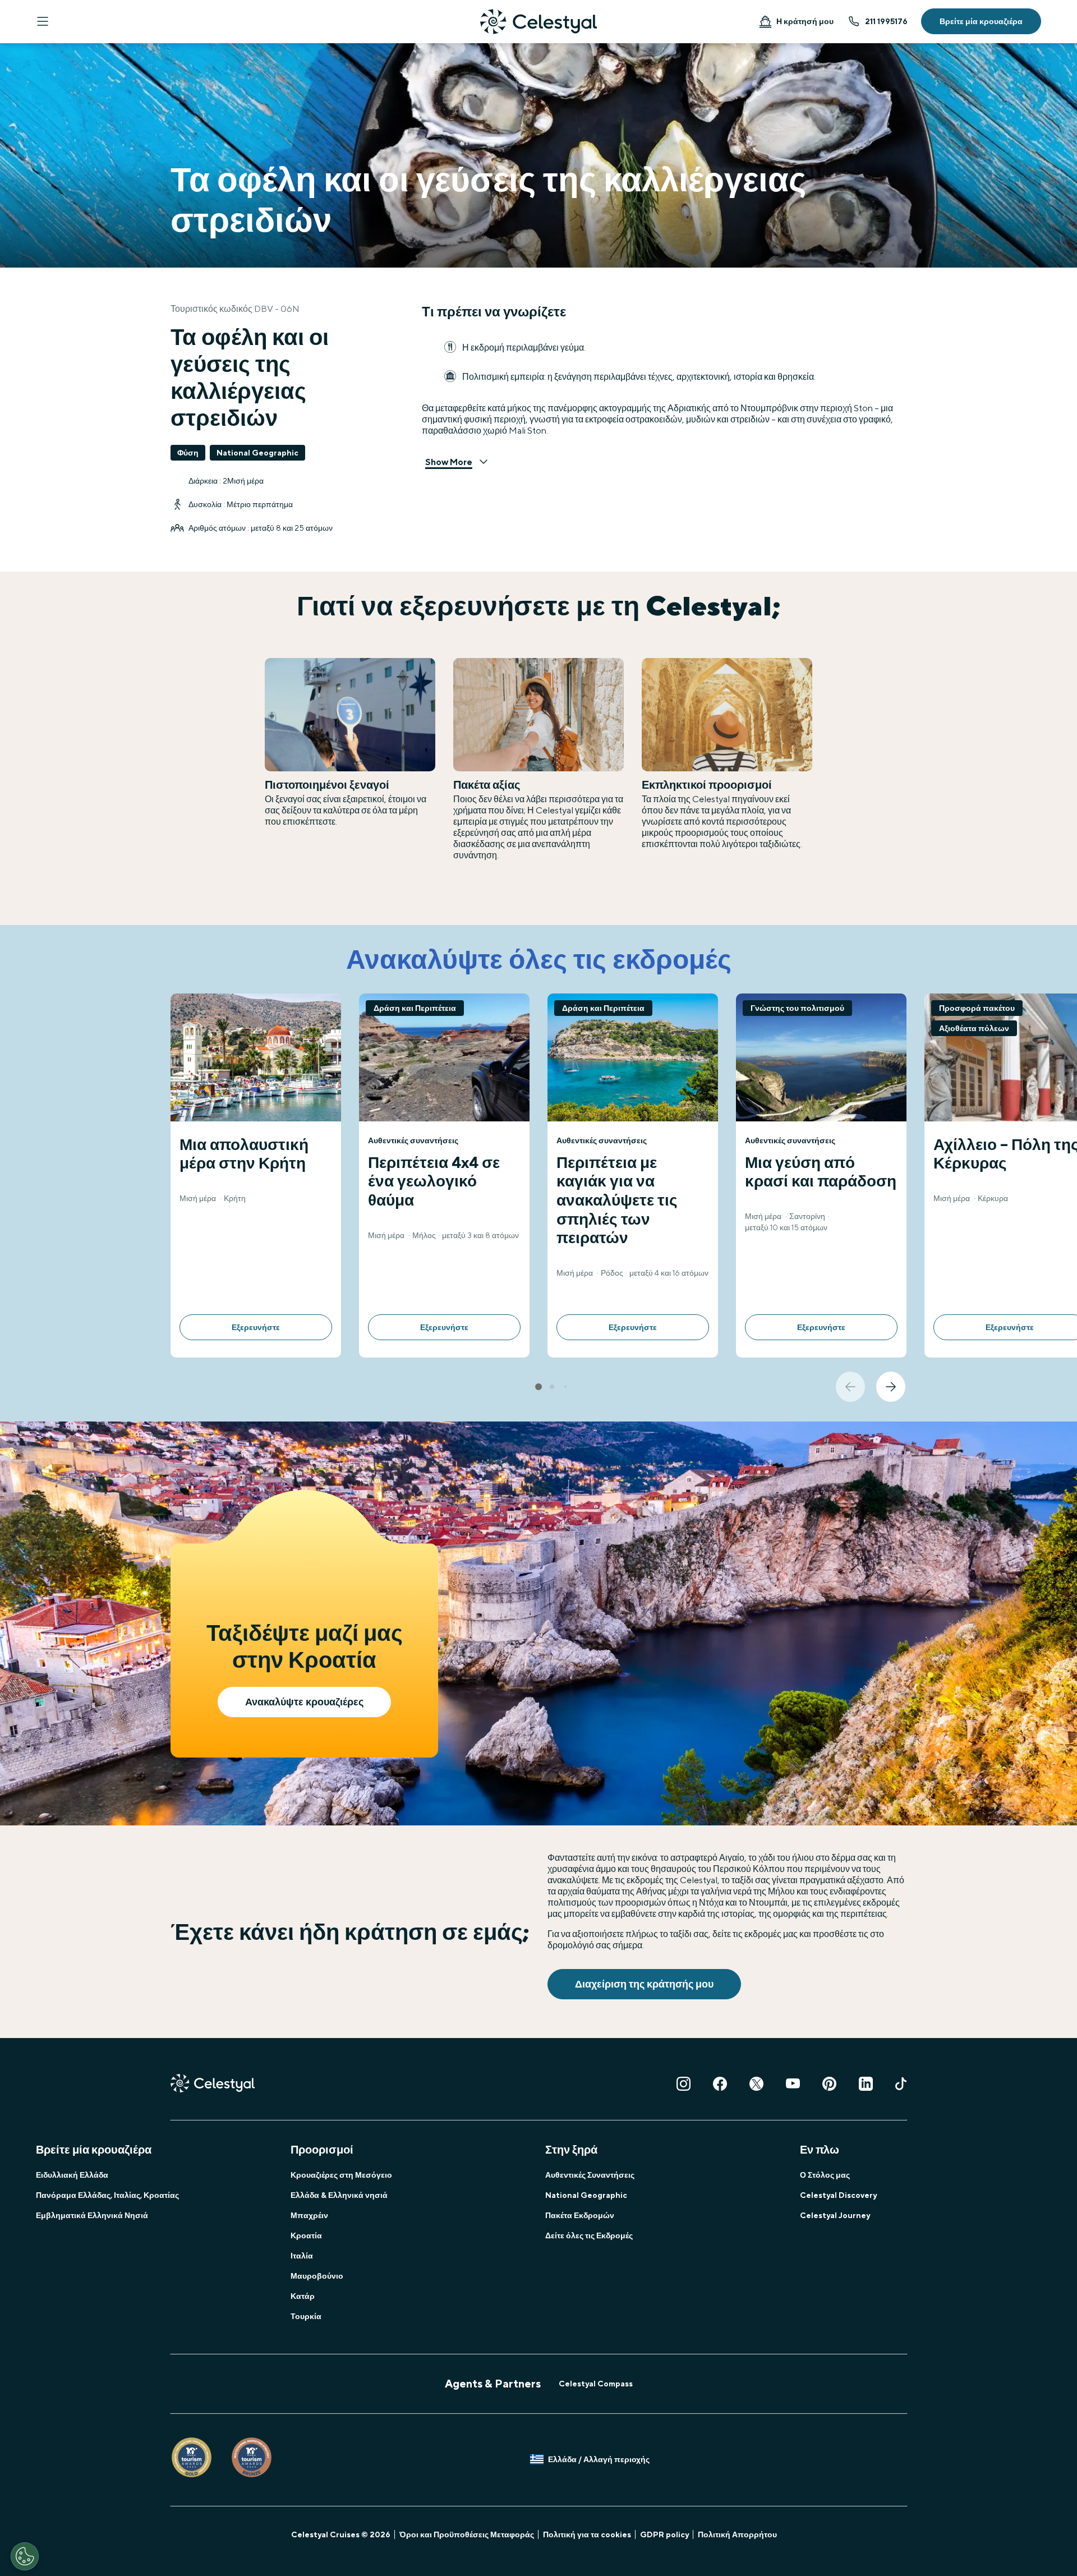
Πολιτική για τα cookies (587, 2534)
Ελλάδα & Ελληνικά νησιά (339, 2195)
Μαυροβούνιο (317, 2276)
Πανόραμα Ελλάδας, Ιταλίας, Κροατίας (107, 2195)
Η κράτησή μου (805, 21)
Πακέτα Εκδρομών (580, 2215)
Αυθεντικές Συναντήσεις (590, 2175)
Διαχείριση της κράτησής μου (644, 1984)
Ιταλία (302, 2256)
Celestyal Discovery (838, 2195)
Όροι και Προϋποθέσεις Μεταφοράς (467, 2534)
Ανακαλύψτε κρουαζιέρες (304, 1702)
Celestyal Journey (835, 2215)
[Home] (538, 22)
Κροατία (306, 2235)
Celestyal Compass (596, 2384)
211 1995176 (886, 21)
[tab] (538, 1387)
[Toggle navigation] (43, 21)
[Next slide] (891, 1387)
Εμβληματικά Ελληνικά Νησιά (92, 2215)
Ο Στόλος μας (825, 2175)
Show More (449, 462)
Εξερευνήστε (256, 1327)
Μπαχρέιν (309, 2215)
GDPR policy (664, 2534)
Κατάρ (303, 2296)
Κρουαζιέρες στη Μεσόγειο (341, 2175)
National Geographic (586, 2195)
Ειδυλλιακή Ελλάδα (72, 2175)
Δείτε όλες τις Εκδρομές (589, 2235)
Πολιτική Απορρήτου (737, 2534)
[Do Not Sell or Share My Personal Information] (25, 2556)
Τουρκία (306, 2316)
